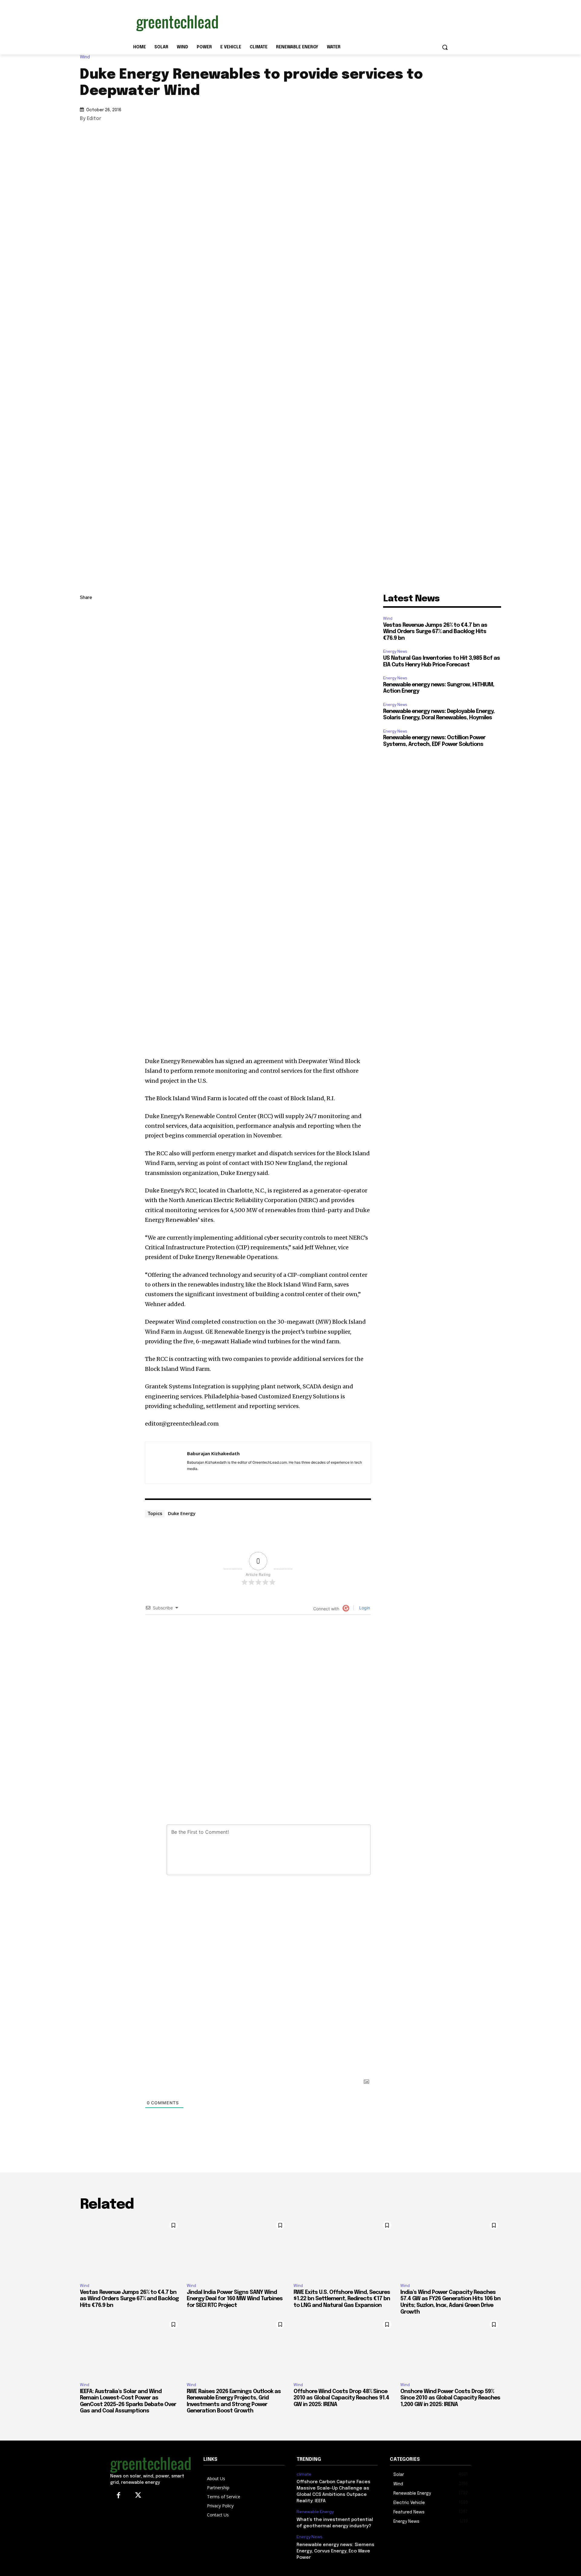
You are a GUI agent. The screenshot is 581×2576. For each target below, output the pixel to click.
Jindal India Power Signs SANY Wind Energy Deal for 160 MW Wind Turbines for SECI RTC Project (235, 2299)
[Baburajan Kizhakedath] (166, 1463)
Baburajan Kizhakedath (213, 1453)
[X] (86, 641)
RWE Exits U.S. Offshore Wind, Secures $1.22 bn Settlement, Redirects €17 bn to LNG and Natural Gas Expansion (342, 2299)
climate (304, 2474)
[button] (445, 47)
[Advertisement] (336, 22)
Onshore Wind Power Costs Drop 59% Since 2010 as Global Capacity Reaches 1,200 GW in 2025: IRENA (450, 2398)
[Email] (86, 669)
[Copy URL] (86, 612)
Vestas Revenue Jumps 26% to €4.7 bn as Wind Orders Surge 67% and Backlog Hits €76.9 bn (435, 632)
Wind (85, 57)
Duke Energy (182, 1513)
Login (364, 1608)
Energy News (395, 651)
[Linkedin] (86, 626)
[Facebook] (86, 655)
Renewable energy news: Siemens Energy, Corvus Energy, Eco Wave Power (335, 2551)
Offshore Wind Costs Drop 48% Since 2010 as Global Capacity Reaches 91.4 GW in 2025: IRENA (341, 2398)
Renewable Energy (315, 2512)
